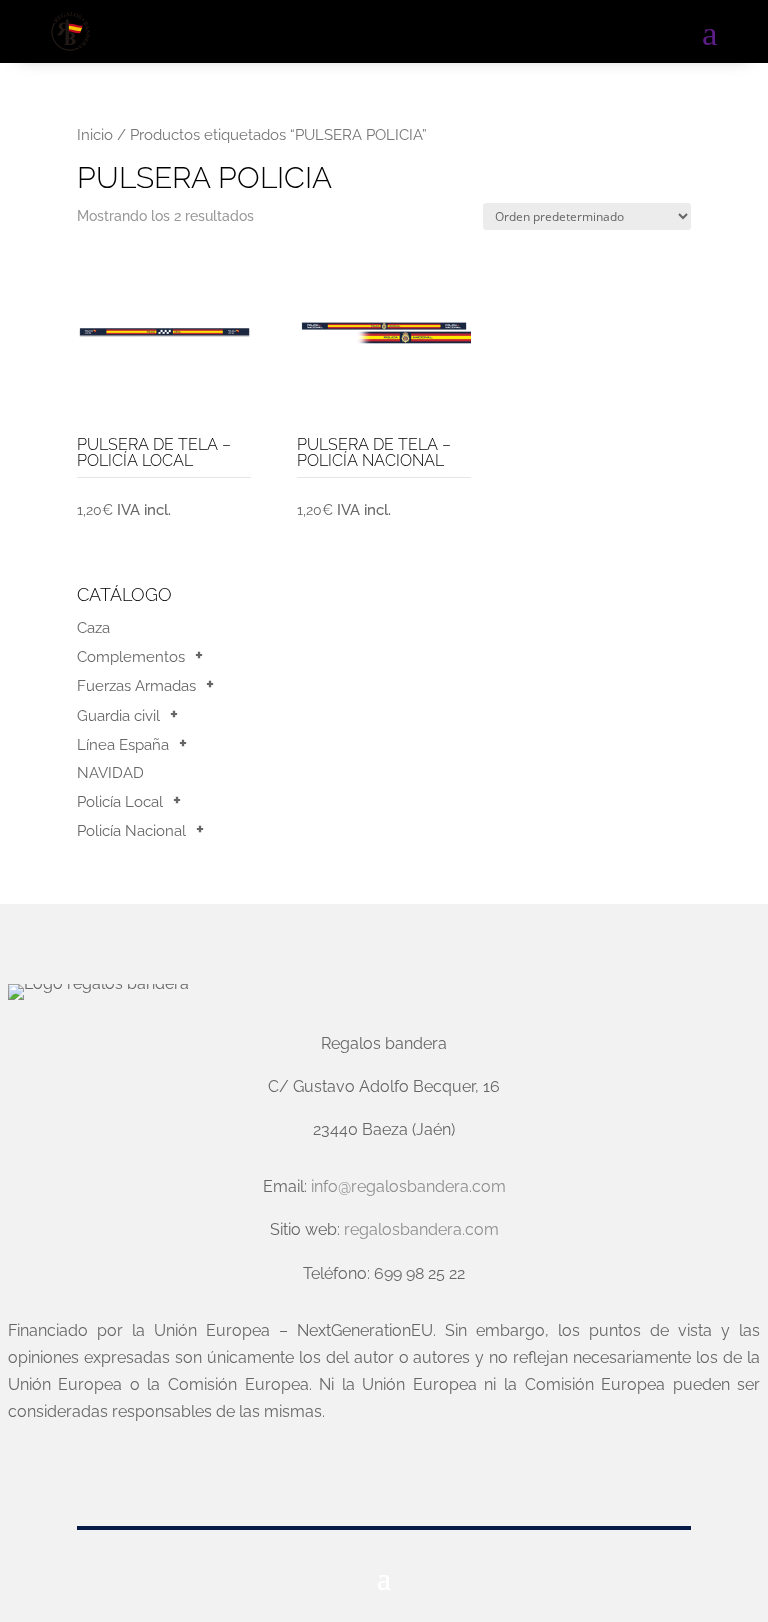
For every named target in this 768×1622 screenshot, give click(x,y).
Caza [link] (93, 628)
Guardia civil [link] (118, 716)
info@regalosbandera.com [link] (408, 1186)
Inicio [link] (95, 134)
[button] (384, 1577)
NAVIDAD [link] (110, 773)
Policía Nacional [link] (131, 831)
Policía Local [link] (120, 802)
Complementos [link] (131, 657)
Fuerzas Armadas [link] (136, 686)
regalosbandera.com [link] (421, 1229)
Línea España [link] (123, 745)
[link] (70, 32)
